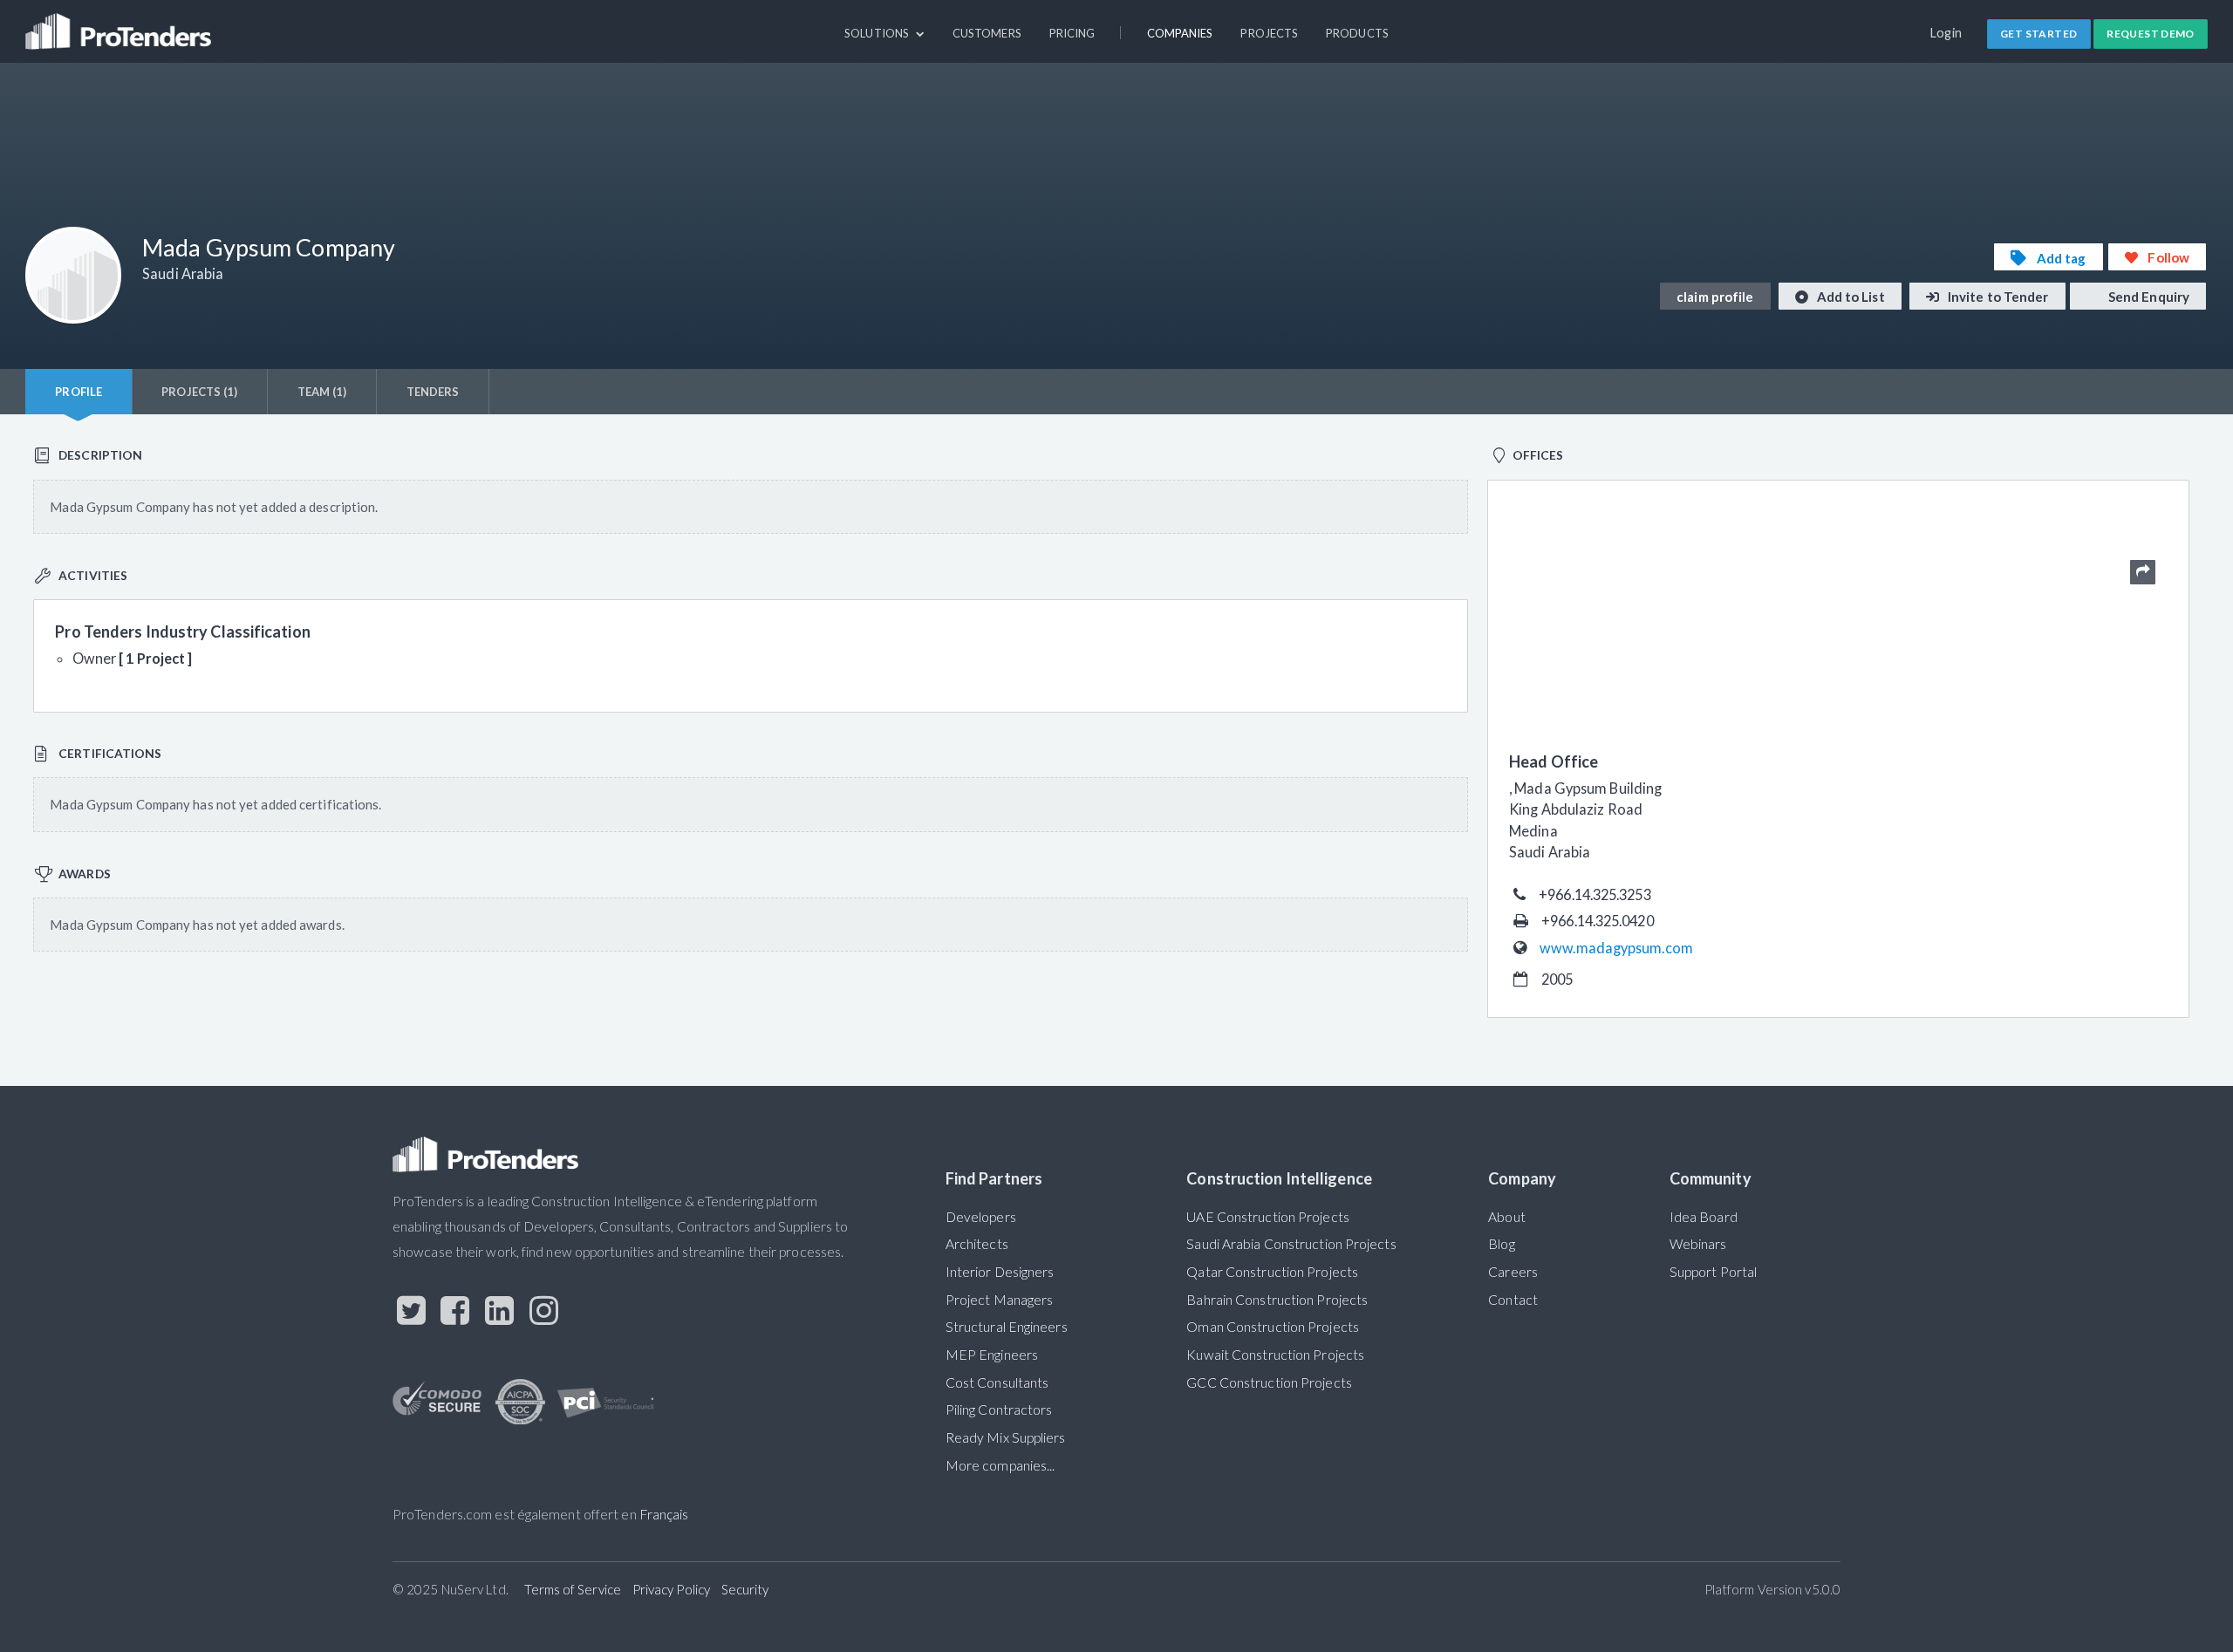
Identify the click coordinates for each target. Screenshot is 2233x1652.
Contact (1513, 1300)
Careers (1513, 1272)
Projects (1269, 33)
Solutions (878, 33)
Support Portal (1713, 1272)
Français (664, 1514)
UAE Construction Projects (1267, 1217)
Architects (977, 1244)
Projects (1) (199, 392)
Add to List (1850, 297)
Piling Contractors (999, 1410)
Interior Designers (1000, 1272)
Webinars (1698, 1244)
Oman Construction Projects (1273, 1327)
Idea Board (1704, 1217)
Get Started (2038, 34)
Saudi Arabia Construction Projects (1291, 1244)
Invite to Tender (1997, 297)
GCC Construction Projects (1269, 1382)
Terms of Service (573, 1589)
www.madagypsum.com (1616, 948)
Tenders (433, 392)
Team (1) (322, 392)
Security (745, 1589)
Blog (1501, 1244)
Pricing (1072, 33)
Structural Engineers (1007, 1327)
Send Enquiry (2148, 297)
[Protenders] (120, 24)
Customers (987, 33)
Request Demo (2151, 34)
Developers (981, 1217)
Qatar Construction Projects (1272, 1272)
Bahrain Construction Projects (1277, 1300)
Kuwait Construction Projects (1275, 1355)
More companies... (1000, 1465)
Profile (79, 392)
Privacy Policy (671, 1589)
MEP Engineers (992, 1355)
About (1506, 1217)
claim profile (1715, 297)
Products (1357, 33)
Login (1946, 33)
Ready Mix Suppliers (1006, 1437)
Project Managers (1000, 1300)
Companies (1180, 33)
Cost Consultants (997, 1382)
